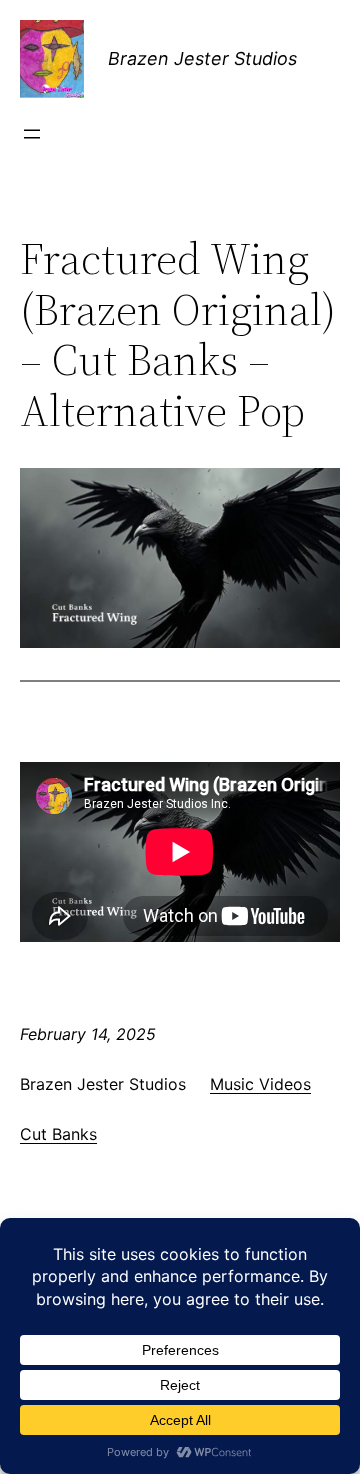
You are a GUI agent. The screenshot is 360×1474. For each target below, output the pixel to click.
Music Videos (260, 1084)
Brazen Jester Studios (202, 58)
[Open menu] (32, 134)
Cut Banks (58, 1134)
